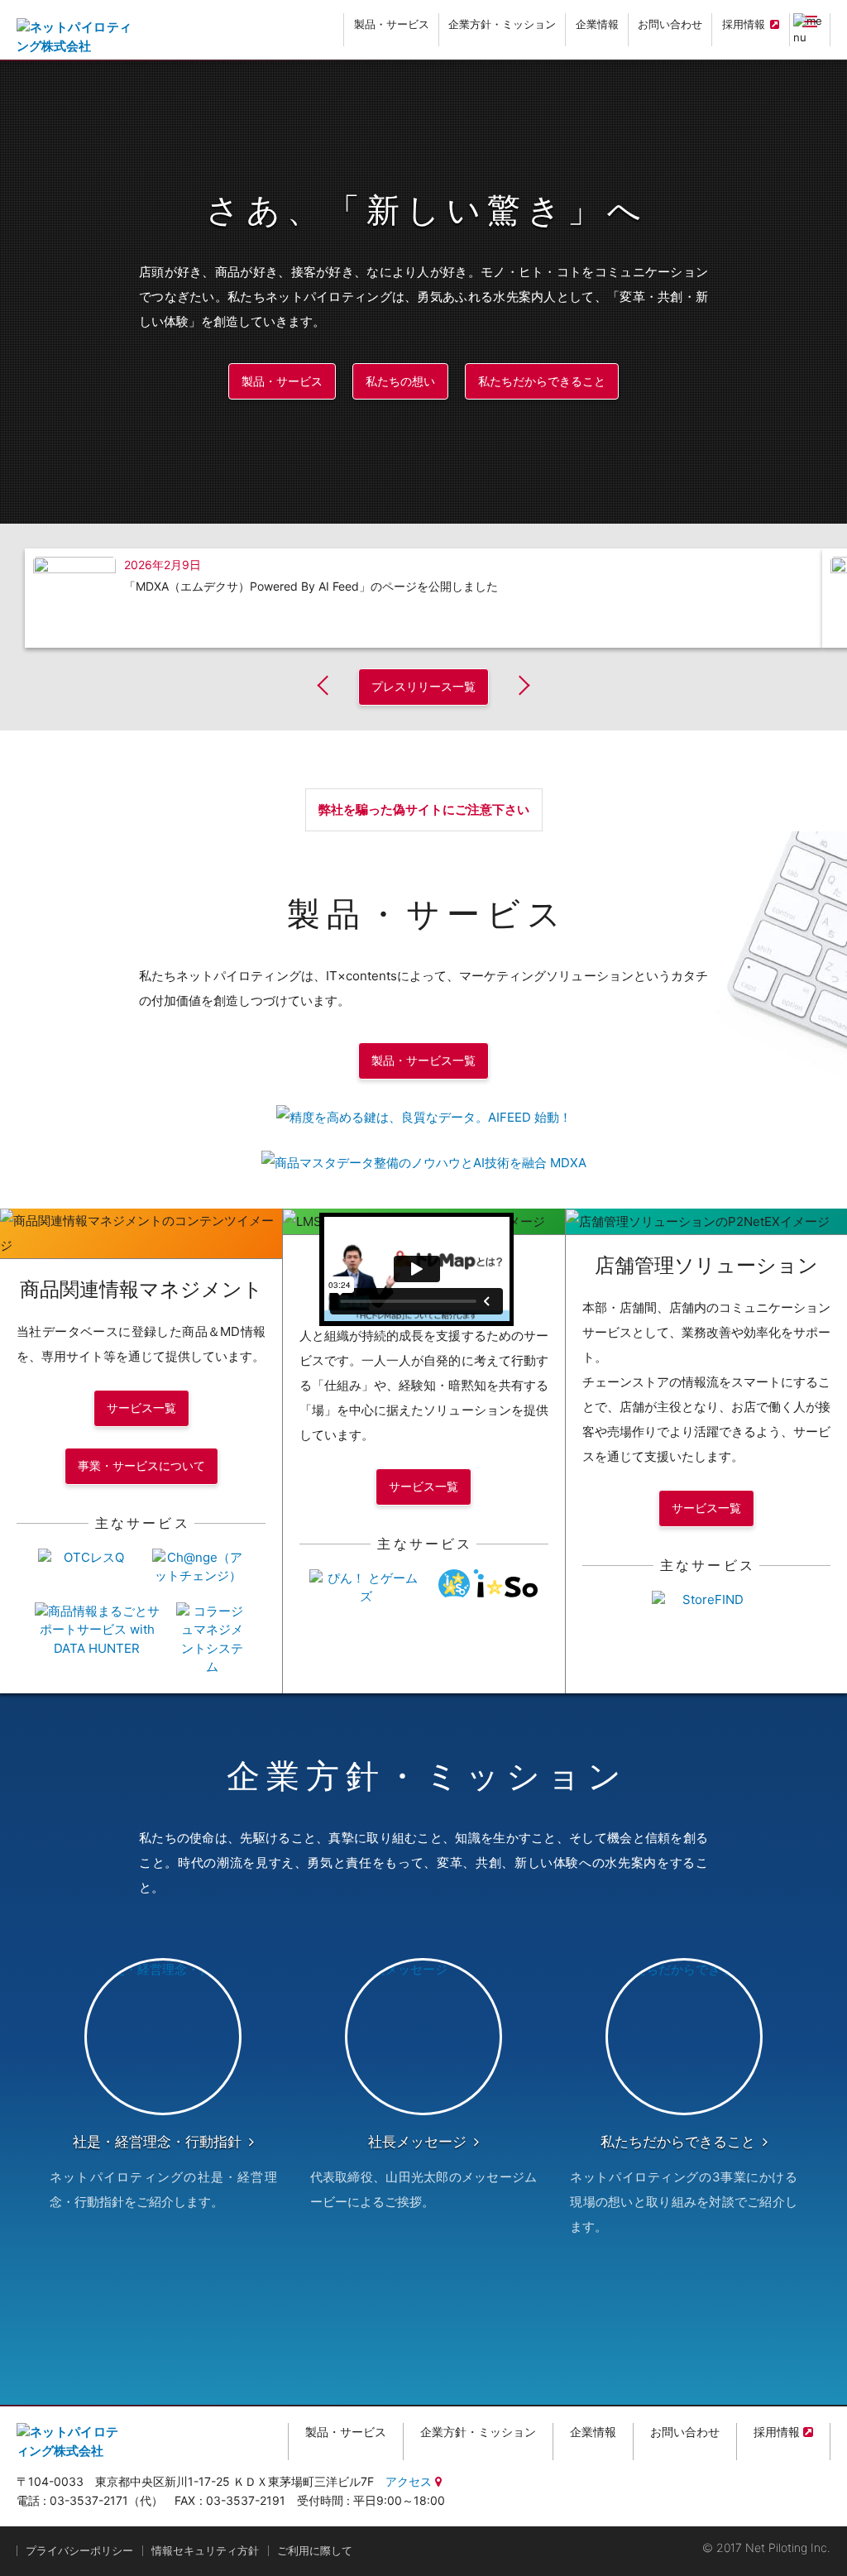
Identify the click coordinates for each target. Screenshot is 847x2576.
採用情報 (744, 24)
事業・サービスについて (141, 1465)
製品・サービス (392, 24)
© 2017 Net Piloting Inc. (766, 2547)
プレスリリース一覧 (423, 686)
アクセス (409, 2481)
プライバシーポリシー (79, 2550)
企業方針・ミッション (502, 24)
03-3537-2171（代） (106, 2500)
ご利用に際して (315, 2550)
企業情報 (597, 24)
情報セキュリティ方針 (205, 2550)
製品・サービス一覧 (423, 1060)
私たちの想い (400, 381)
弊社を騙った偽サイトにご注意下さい (424, 809)
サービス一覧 (141, 1408)
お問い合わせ (670, 24)
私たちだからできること (542, 381)
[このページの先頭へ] (821, 2559)
